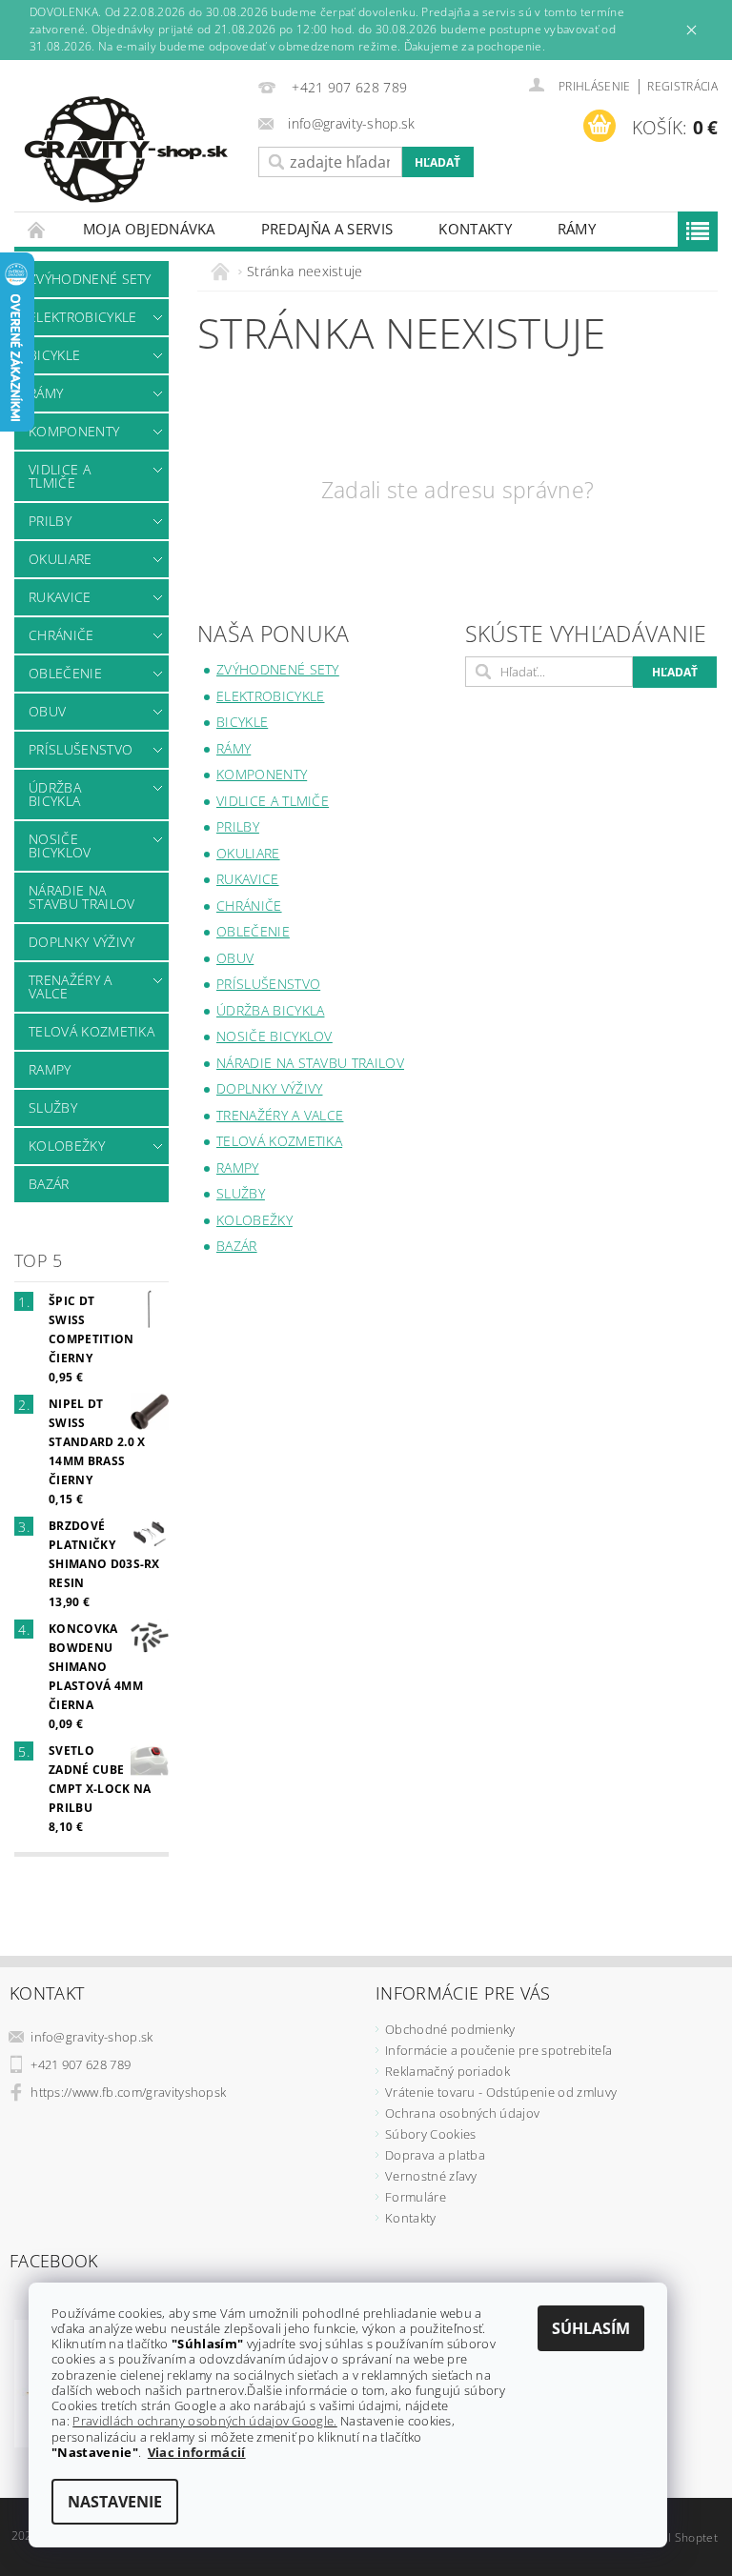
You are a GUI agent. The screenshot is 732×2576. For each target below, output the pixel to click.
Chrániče (61, 635)
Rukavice (60, 597)
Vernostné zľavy (431, 2176)
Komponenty (74, 431)
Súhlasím (591, 2328)
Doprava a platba (435, 2155)
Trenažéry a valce (71, 986)
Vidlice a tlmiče (60, 476)
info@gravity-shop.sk (91, 2037)
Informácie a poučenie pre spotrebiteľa (498, 2050)
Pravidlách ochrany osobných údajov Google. (204, 2421)
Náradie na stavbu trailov (81, 897)
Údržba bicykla (55, 794)
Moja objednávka (149, 229)
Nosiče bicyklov (60, 845)
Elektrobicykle (82, 317)
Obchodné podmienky (450, 2029)
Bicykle (54, 355)
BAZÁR (49, 1184)
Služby (53, 1107)
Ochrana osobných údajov (462, 2113)
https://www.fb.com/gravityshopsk (128, 2092)
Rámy (577, 229)
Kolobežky (67, 1146)
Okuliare (61, 559)
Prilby (50, 521)
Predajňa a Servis (327, 229)
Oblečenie (65, 673)
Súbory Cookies (430, 2134)
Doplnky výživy (81, 942)
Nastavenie (115, 2502)
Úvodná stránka (37, 229)
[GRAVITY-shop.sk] (132, 150)
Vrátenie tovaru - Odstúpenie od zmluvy (501, 2092)
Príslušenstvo (81, 749)
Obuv (47, 711)
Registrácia (682, 86)
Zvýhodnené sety (90, 279)
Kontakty (475, 229)
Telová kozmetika (91, 1031)
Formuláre (416, 2197)
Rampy (50, 1069)
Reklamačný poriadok (447, 2071)
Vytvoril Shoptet (674, 2537)
